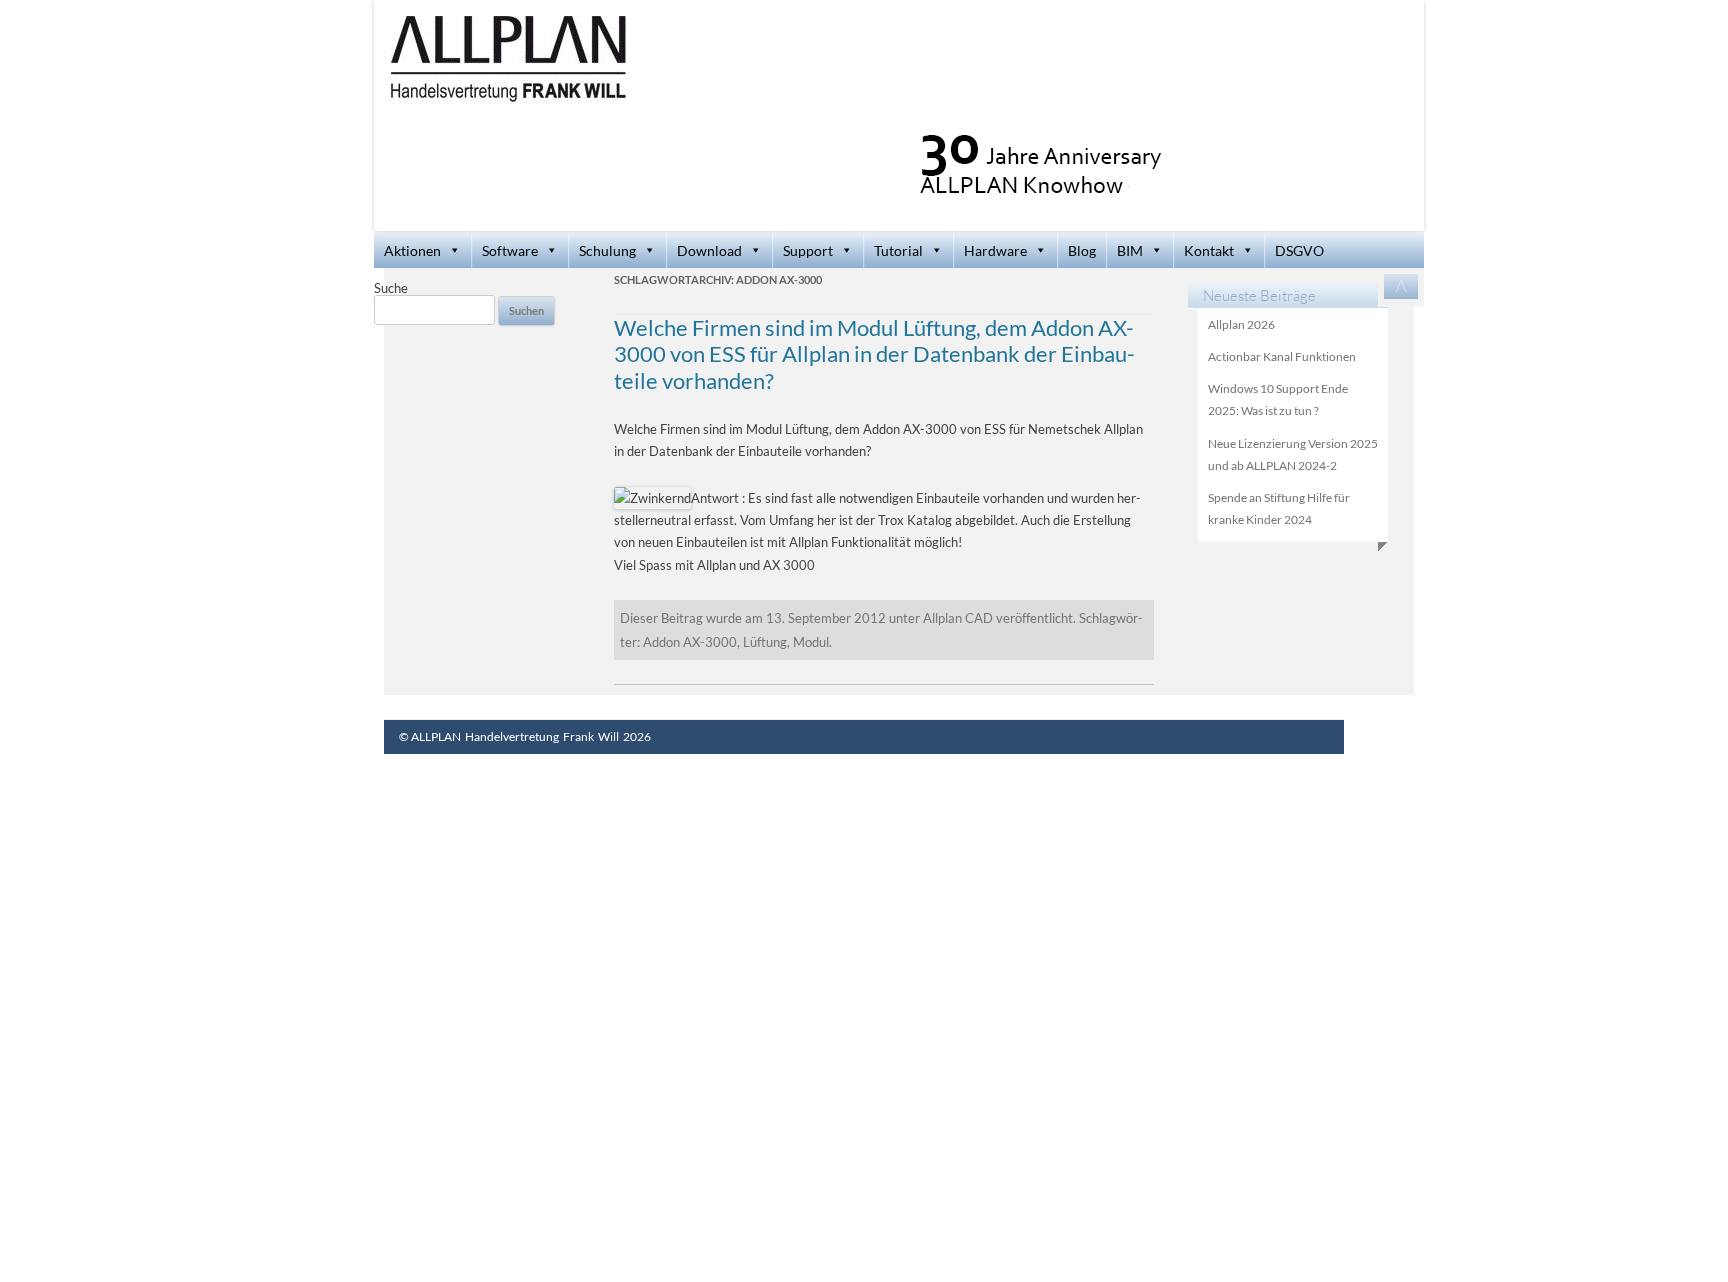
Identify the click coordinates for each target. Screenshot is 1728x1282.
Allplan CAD (958, 618)
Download (709, 250)
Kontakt (1209, 250)
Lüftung (765, 642)
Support (808, 250)
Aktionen (412, 250)
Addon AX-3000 (690, 642)
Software (510, 250)
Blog (1082, 250)
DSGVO (1299, 250)
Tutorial (898, 250)
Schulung (607, 250)
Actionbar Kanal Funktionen (1282, 356)
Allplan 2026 (1241, 324)
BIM (1130, 250)
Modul (811, 642)
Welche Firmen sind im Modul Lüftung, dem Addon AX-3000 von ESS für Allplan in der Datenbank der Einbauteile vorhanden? (874, 354)
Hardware (995, 250)
